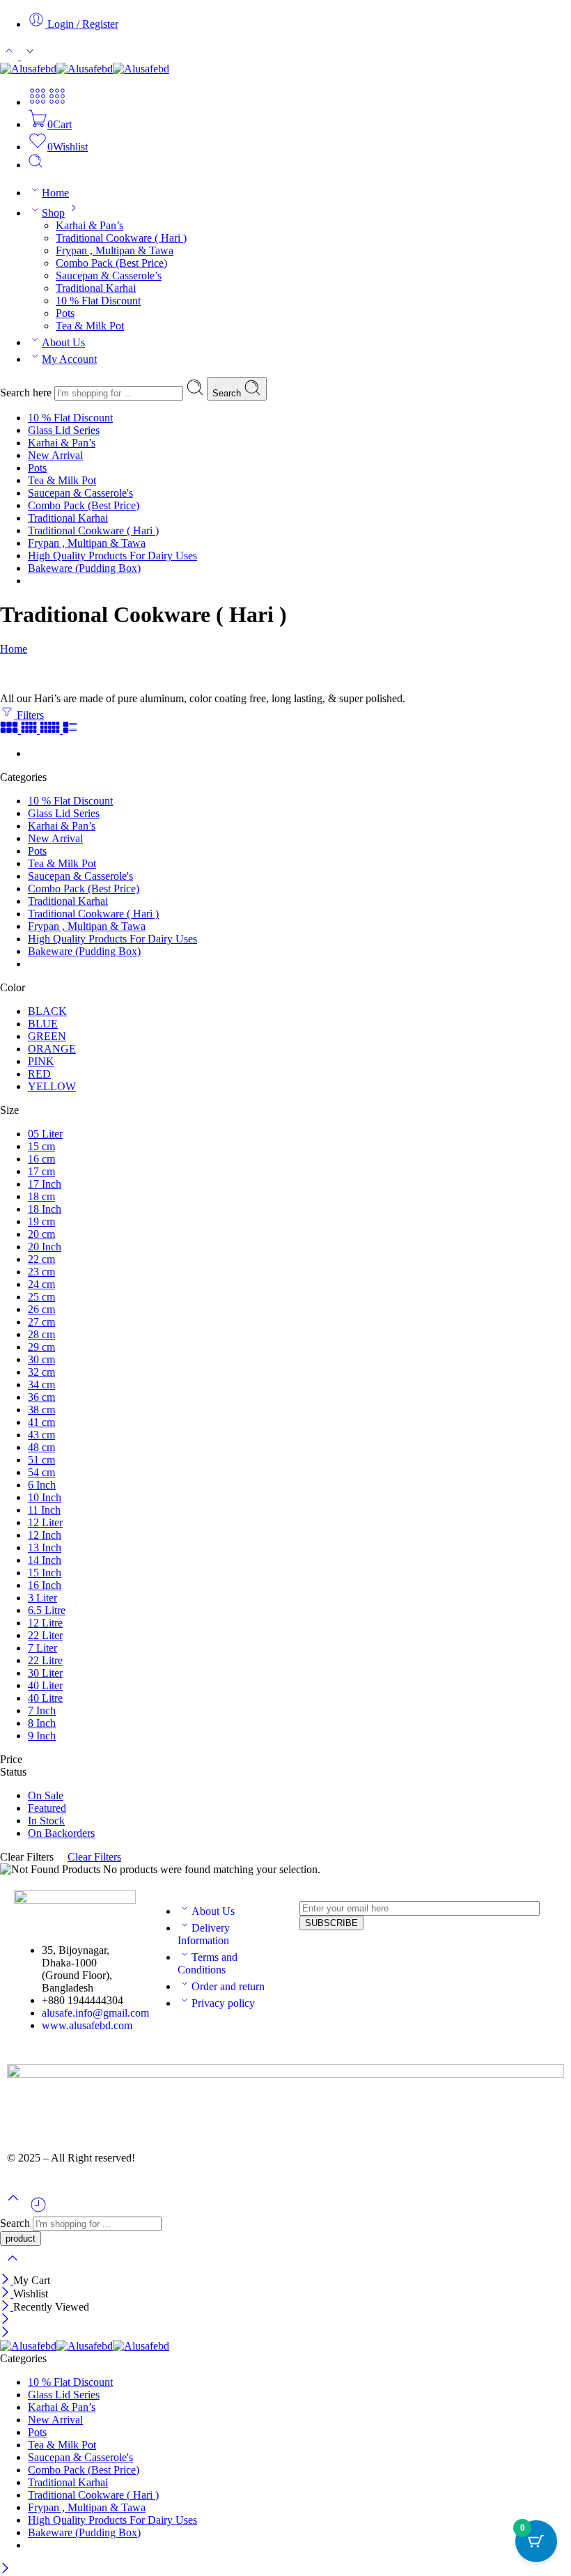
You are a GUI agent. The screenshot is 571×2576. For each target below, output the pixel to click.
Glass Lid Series (64, 430)
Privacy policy (223, 2003)
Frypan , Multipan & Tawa (115, 250)
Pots (65, 313)
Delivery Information (204, 1934)
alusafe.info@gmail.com (95, 2013)
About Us (63, 342)
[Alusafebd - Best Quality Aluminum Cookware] (85, 69)
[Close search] (13, 2267)
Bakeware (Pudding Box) (84, 568)
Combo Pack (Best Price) (111, 263)
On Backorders (61, 1833)
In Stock (46, 1821)
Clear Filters (94, 1857)
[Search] (36, 165)
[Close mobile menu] (5, 2333)
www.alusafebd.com (87, 2025)
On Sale (46, 1795)
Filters (29, 715)
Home (55, 193)
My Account (69, 359)
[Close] (7, 2280)
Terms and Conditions (208, 1963)
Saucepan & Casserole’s (109, 276)
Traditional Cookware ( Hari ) (121, 238)
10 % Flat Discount (98, 301)
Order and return (228, 1986)
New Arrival (55, 455)
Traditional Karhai (96, 288)
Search (228, 393)
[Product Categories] (38, 102)
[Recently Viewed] (38, 2210)
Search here (27, 393)
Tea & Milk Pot (90, 326)
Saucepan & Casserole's (80, 493)
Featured (47, 1808)
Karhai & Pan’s (89, 225)
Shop (53, 213)
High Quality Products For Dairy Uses (112, 556)
